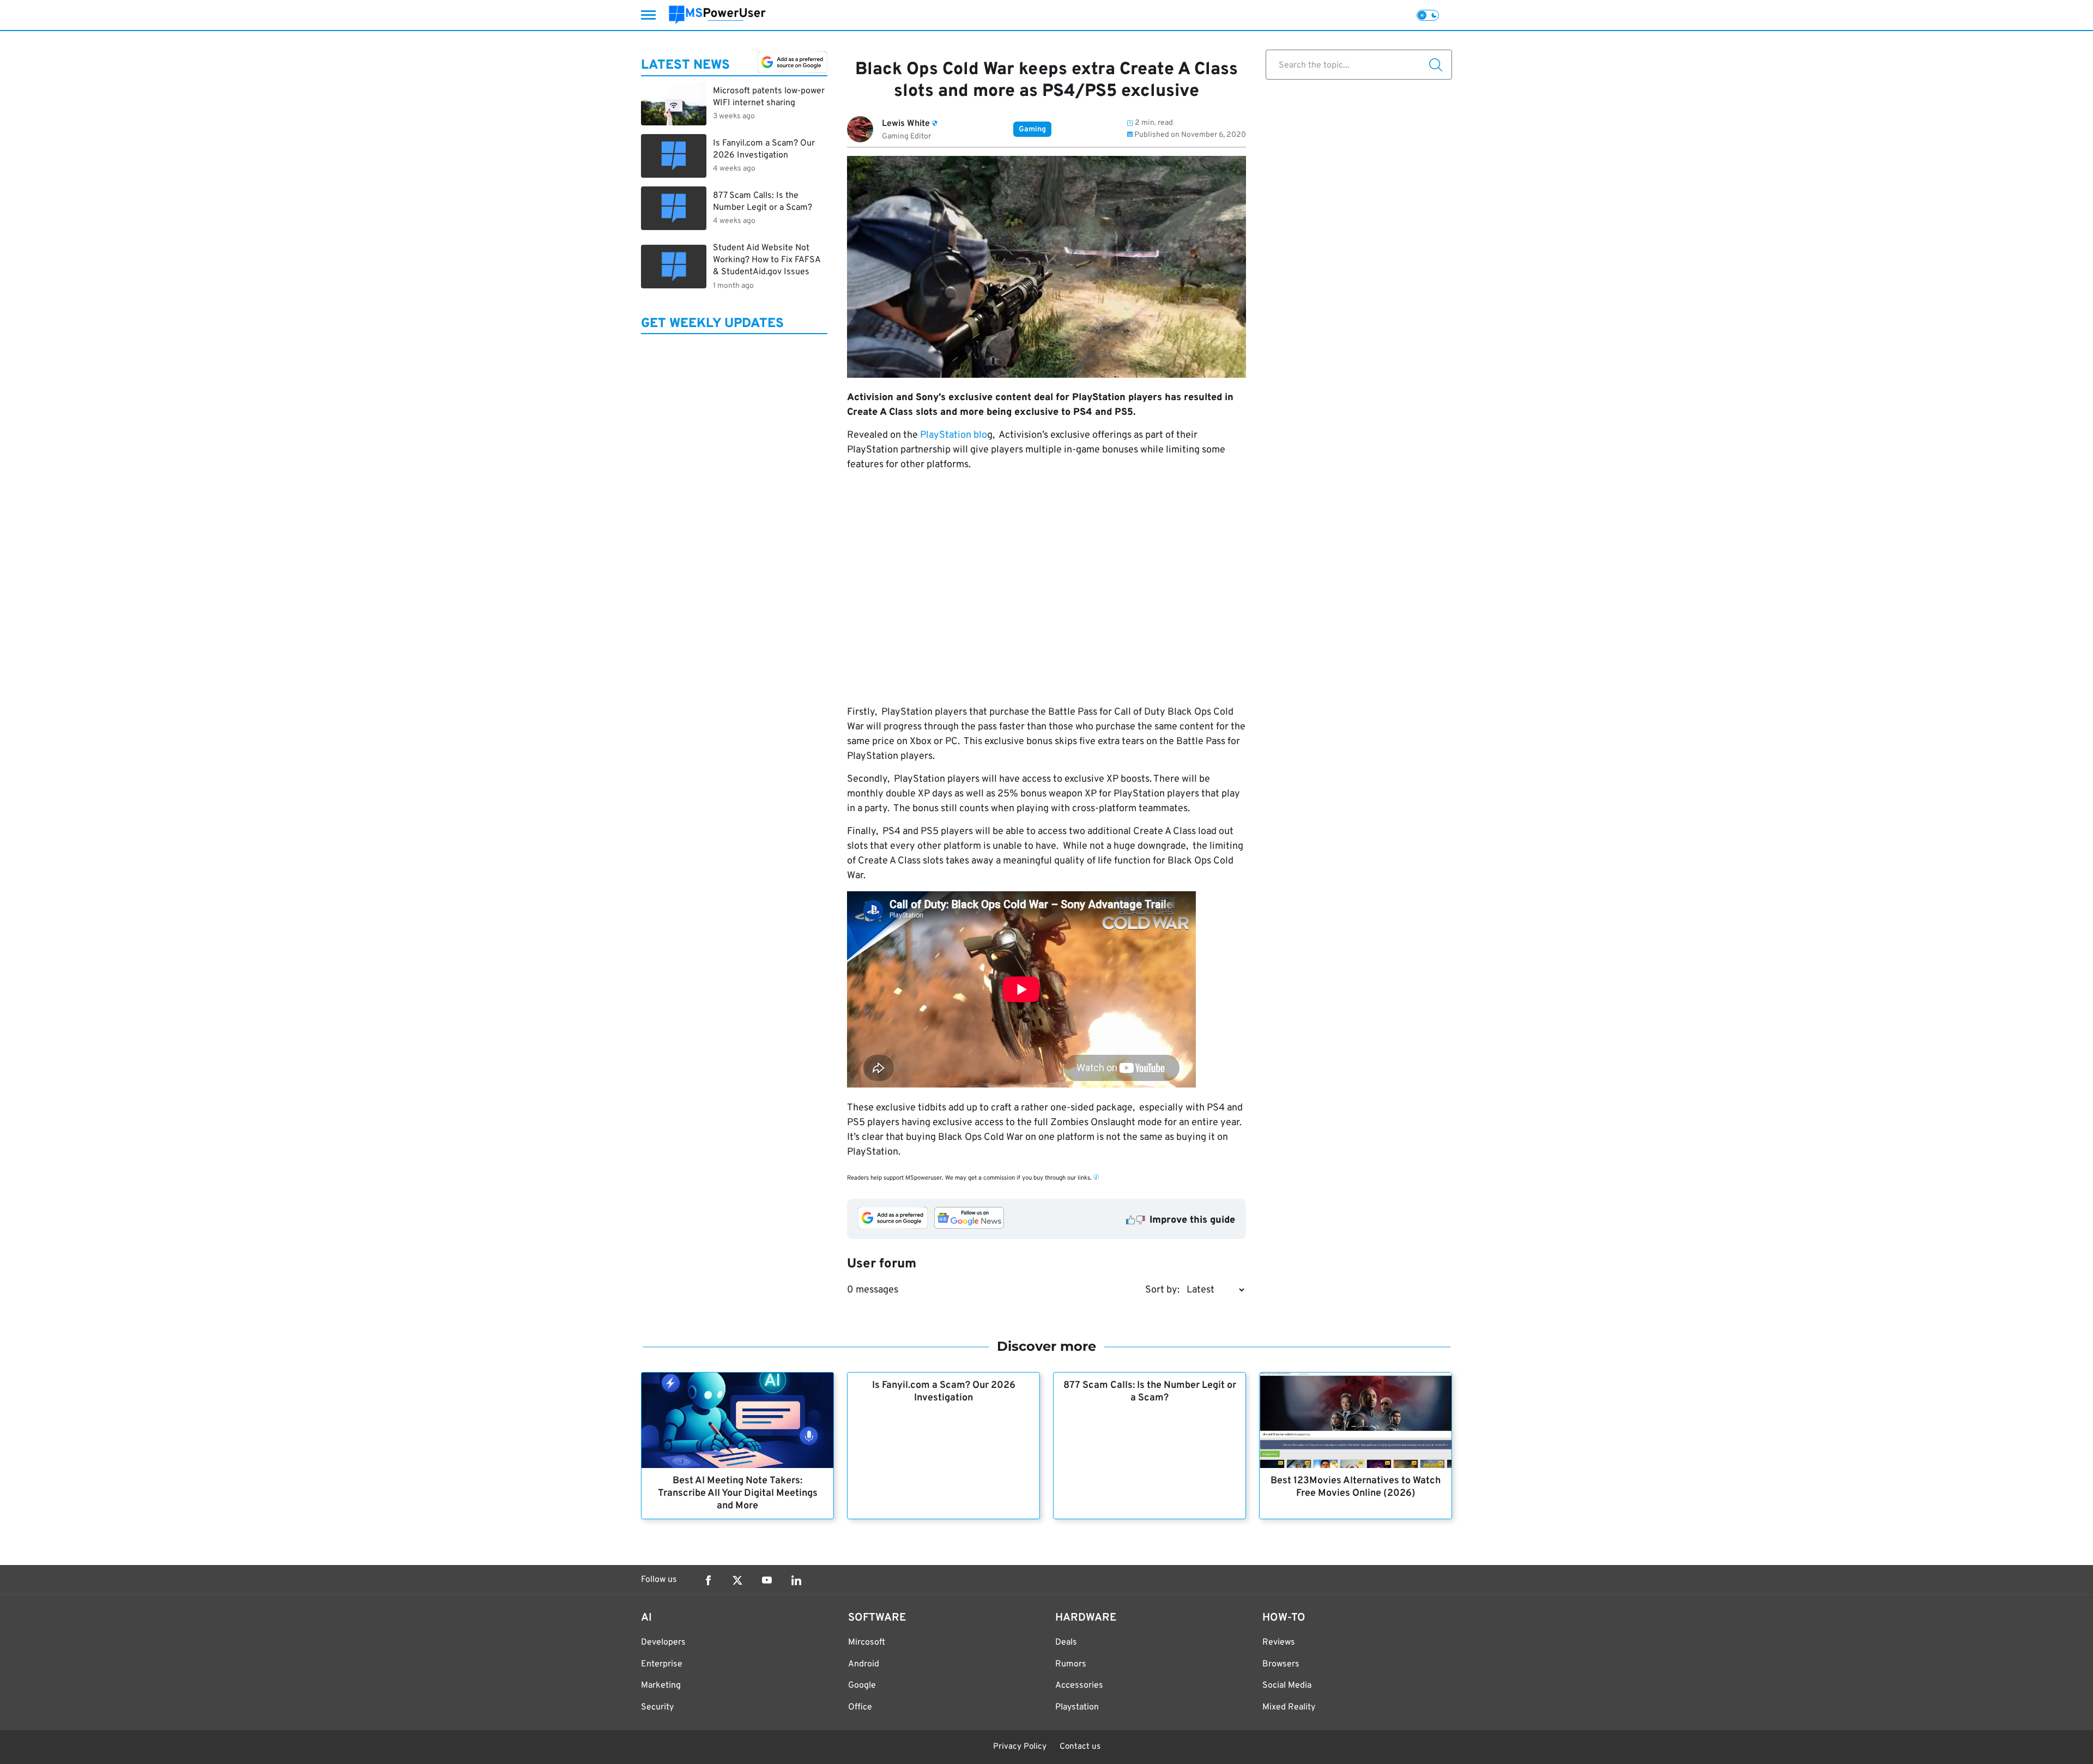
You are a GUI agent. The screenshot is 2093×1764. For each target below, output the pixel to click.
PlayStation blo (954, 435)
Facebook (708, 1580)
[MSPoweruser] (717, 15)
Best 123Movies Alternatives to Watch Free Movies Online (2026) (1356, 1487)
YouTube (767, 1580)
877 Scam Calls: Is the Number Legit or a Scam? (1150, 1392)
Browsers (1281, 1664)
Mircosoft (867, 1642)
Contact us (1080, 1747)
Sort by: (1162, 1290)
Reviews (1279, 1642)
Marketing (661, 1686)
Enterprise (662, 1664)
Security (657, 1707)
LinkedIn (796, 1580)
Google (862, 1686)
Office (860, 1707)
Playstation (1077, 1707)
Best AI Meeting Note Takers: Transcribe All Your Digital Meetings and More (738, 1493)
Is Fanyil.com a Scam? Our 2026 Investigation (944, 1392)
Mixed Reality (1289, 1707)
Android (864, 1664)
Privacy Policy (1020, 1747)
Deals (1066, 1642)
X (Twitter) (737, 1580)
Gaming (1032, 129)
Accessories (1079, 1686)
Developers (663, 1642)
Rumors (1071, 1664)
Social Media (1287, 1686)
